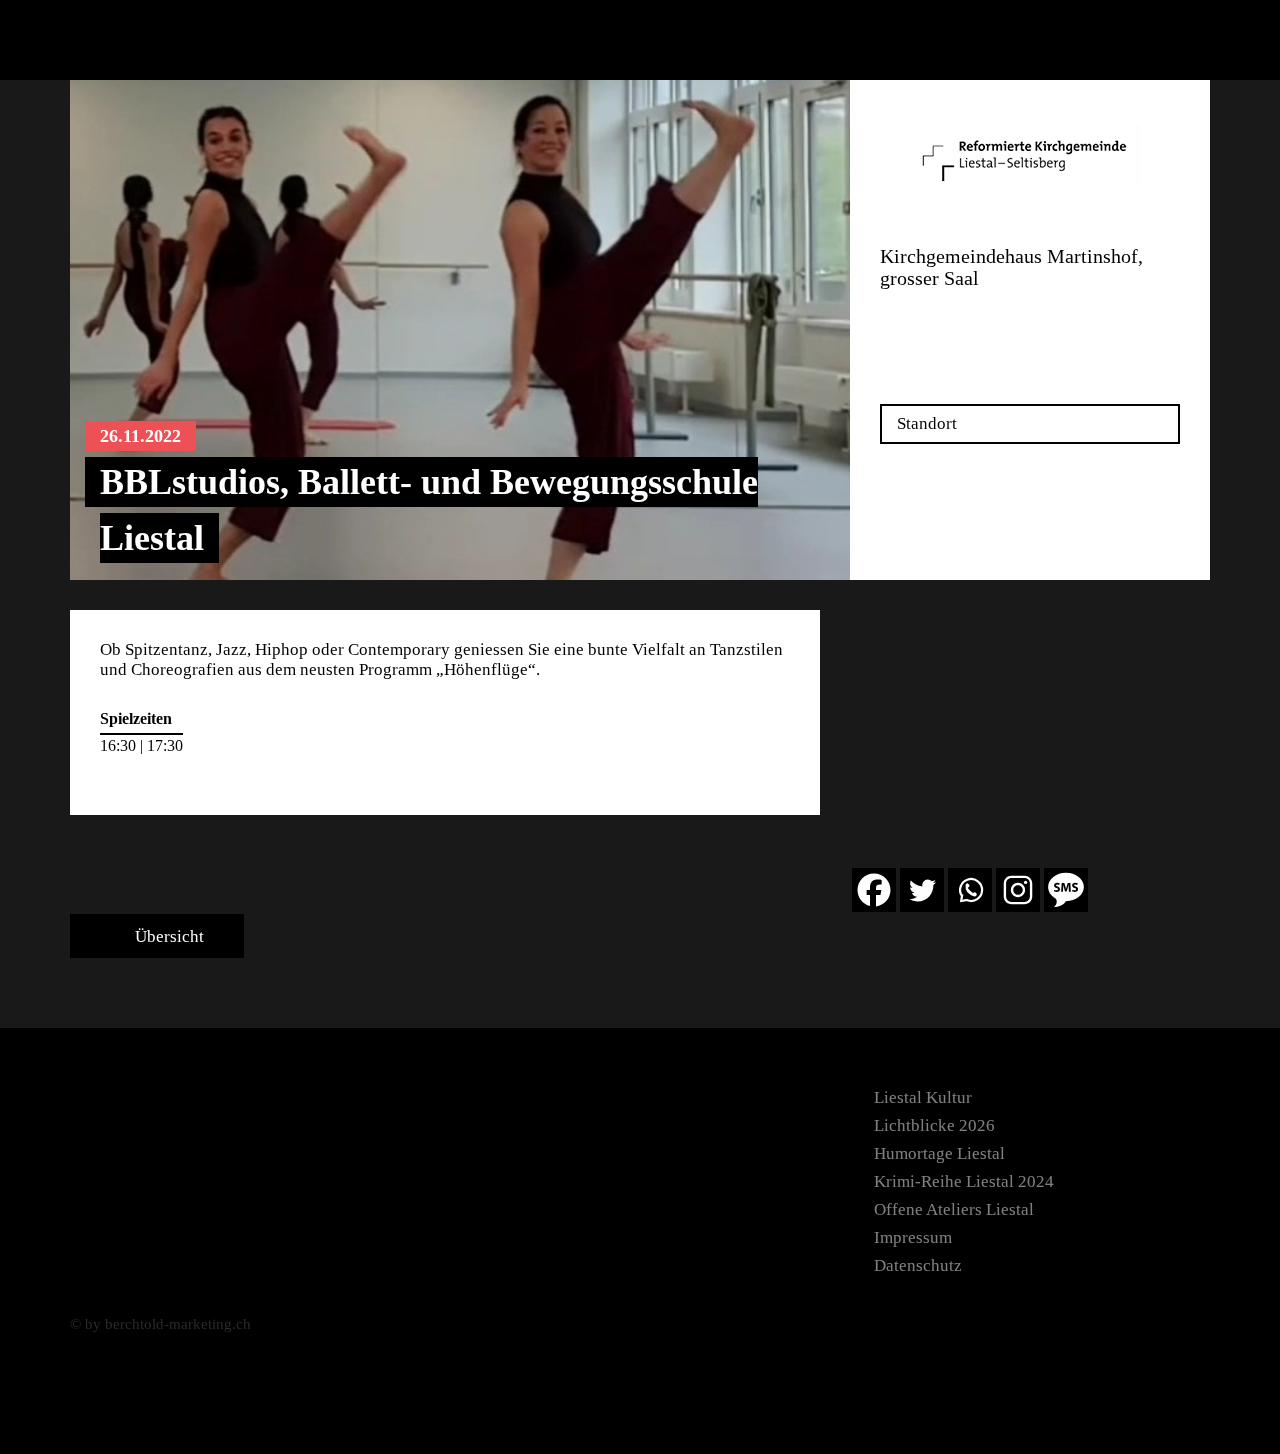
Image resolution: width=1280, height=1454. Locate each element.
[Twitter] (922, 890)
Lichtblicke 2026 (934, 1125)
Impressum (913, 1237)
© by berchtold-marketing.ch (160, 1324)
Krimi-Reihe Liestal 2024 (964, 1181)
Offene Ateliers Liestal (954, 1209)
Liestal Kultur (923, 1097)
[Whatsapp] (970, 890)
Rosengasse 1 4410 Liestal (928, 323)
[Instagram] (1018, 890)
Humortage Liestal (939, 1153)
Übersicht (167, 936)
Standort (927, 423)
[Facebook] (874, 890)
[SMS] (1066, 890)
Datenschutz (918, 1265)
